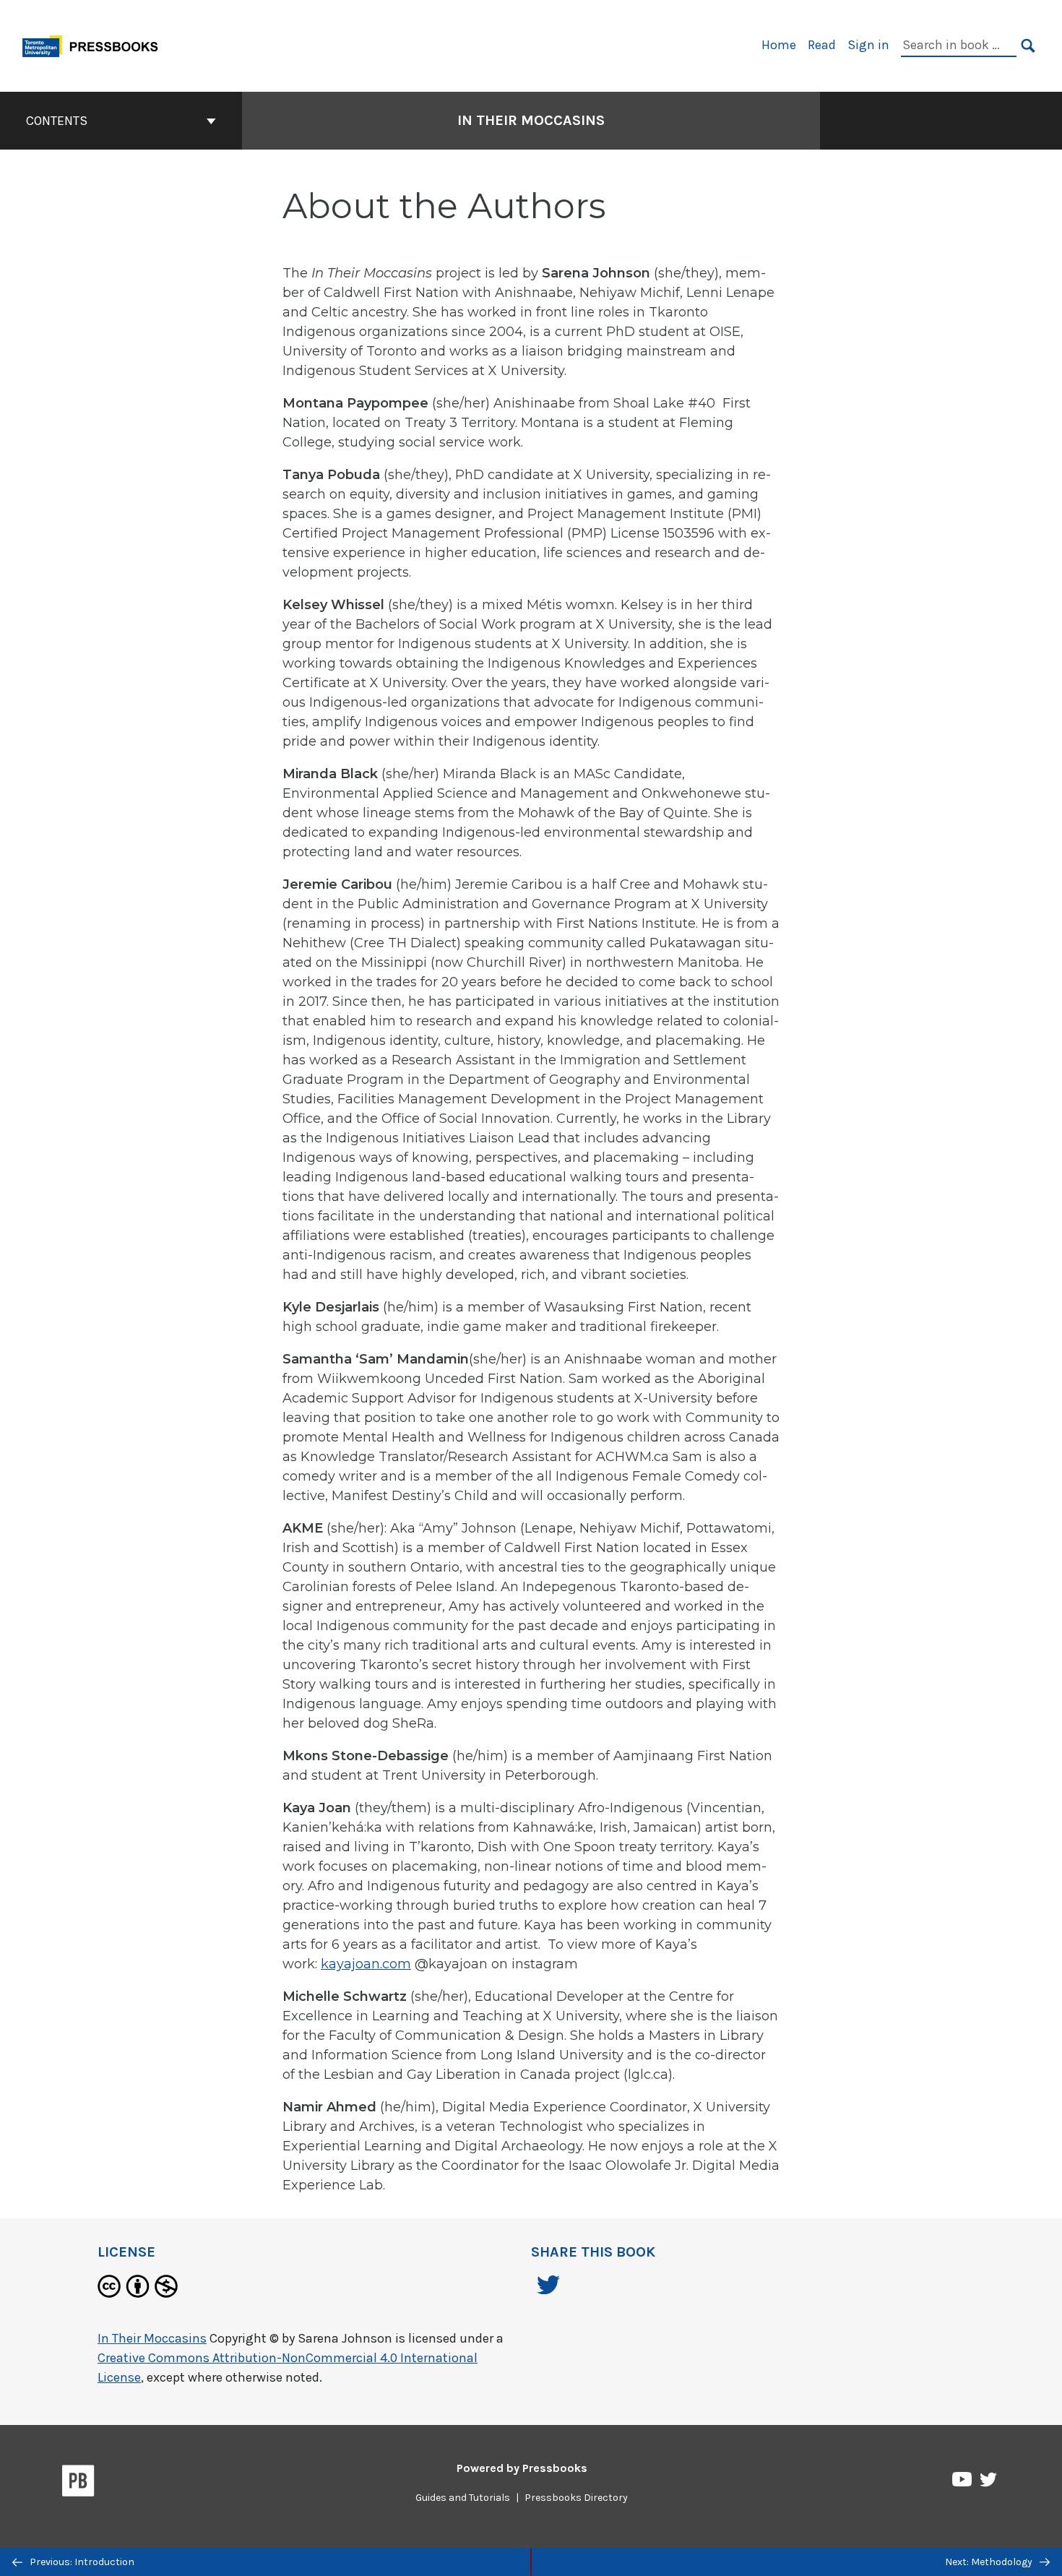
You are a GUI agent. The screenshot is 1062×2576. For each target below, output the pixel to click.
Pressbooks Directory (576, 2498)
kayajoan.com (366, 1964)
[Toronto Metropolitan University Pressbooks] (95, 44)
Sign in (868, 45)
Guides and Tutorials (463, 2498)
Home (779, 45)
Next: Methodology (990, 2562)
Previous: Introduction (81, 2562)
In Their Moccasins (531, 120)
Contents (57, 121)
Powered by (522, 2468)
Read (822, 45)
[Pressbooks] (78, 2484)
